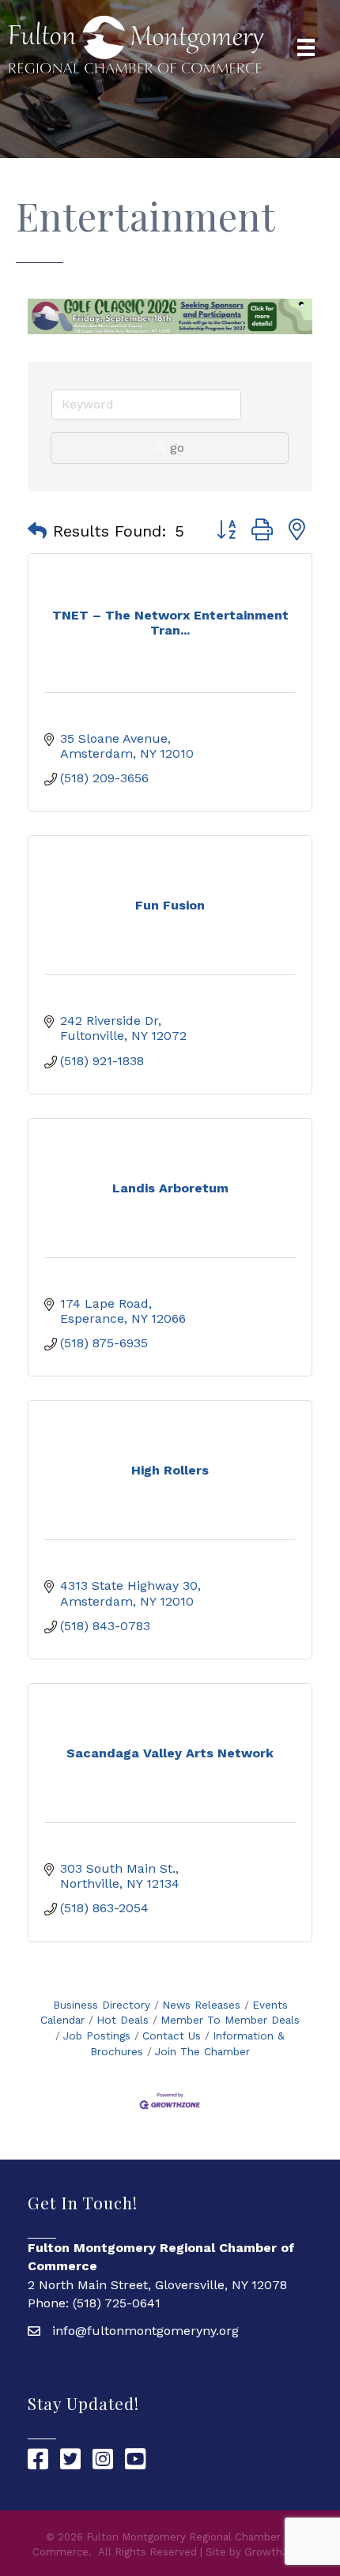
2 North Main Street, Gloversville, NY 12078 (157, 2285)
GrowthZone (276, 2552)
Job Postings (97, 2036)
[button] (37, 531)
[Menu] (306, 47)
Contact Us (172, 2036)
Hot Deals (123, 2020)
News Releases (201, 2005)
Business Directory (102, 2005)
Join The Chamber (202, 2051)
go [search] (177, 448)
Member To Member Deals (230, 2020)
